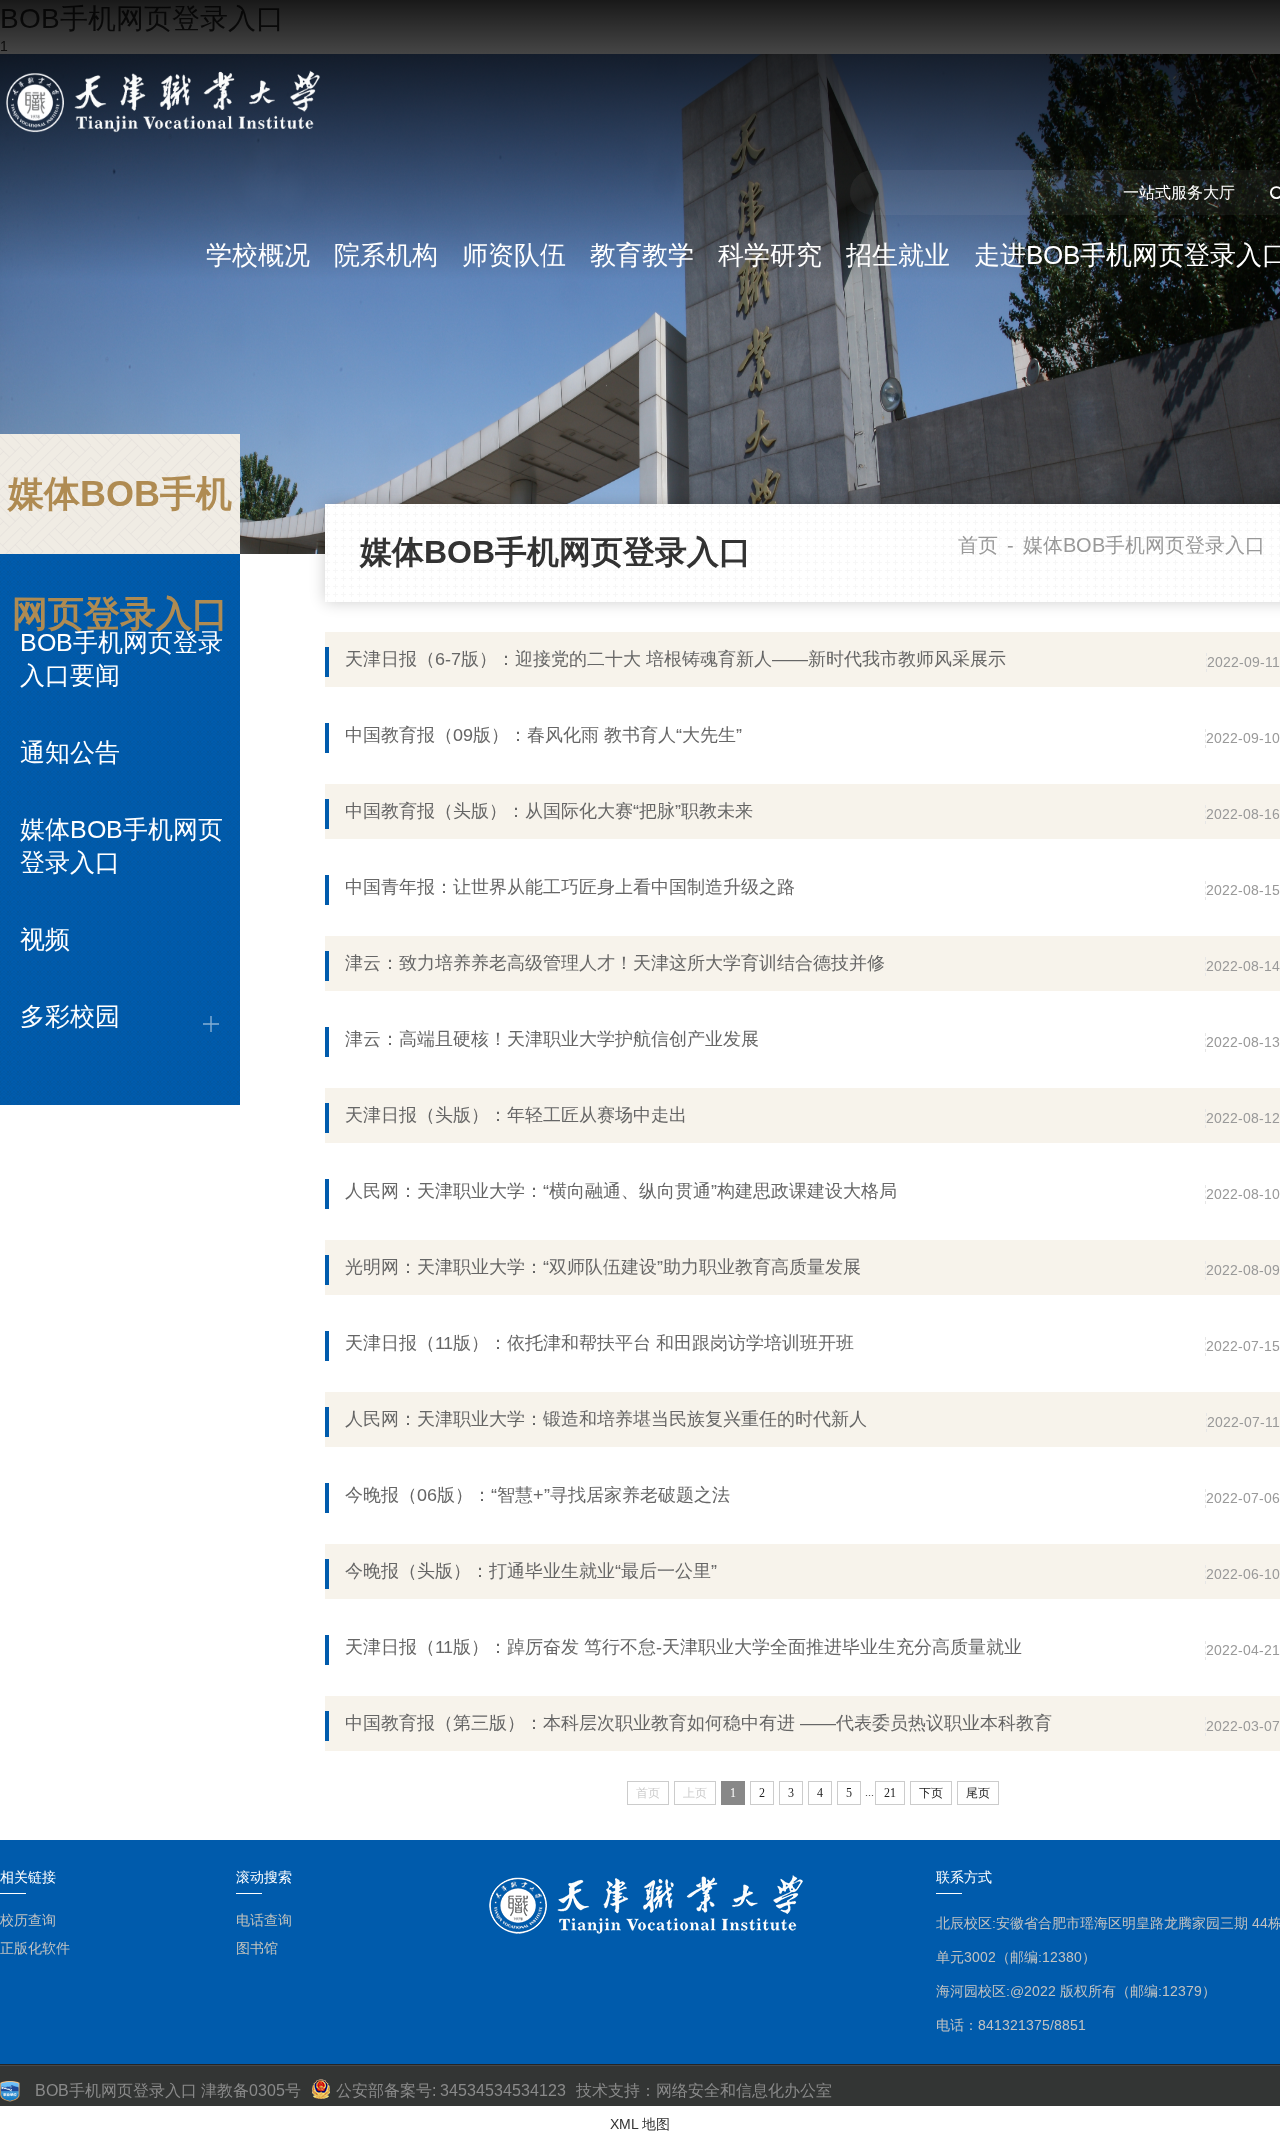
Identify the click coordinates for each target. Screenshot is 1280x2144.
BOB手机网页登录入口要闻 (121, 658)
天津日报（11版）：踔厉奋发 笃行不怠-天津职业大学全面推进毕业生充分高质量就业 (683, 1647)
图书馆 (257, 1948)
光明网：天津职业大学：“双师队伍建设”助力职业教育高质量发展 (603, 1267)
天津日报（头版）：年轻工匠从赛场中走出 (516, 1115)
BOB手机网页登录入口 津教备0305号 (168, 2090)
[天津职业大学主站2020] (167, 102)
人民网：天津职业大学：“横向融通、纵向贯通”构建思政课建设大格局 (621, 1191)
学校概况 (258, 255)
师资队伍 (514, 255)
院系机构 (386, 255)
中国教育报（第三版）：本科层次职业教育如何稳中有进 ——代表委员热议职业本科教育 (698, 1723)
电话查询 (264, 1920)
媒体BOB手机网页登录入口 (121, 845)
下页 (931, 1793)
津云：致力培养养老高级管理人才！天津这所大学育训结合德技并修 (615, 963)
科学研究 (770, 255)
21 (890, 1793)
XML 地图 (640, 2124)
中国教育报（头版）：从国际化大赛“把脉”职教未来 (549, 811)
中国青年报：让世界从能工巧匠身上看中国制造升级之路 (570, 887)
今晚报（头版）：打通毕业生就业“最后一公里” (531, 1571)
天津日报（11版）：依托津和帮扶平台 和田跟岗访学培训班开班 (599, 1343)
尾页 (978, 1793)
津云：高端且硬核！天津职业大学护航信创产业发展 (552, 1039)
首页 (978, 545)
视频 (45, 939)
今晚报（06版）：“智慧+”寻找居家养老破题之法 (537, 1495)
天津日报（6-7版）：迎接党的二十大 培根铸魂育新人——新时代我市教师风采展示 (675, 659)
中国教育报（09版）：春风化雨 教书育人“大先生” (543, 735)
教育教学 (642, 255)
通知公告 (70, 752)
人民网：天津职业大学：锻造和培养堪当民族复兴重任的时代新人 (606, 1419)
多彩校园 (70, 1016)
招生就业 (898, 255)
